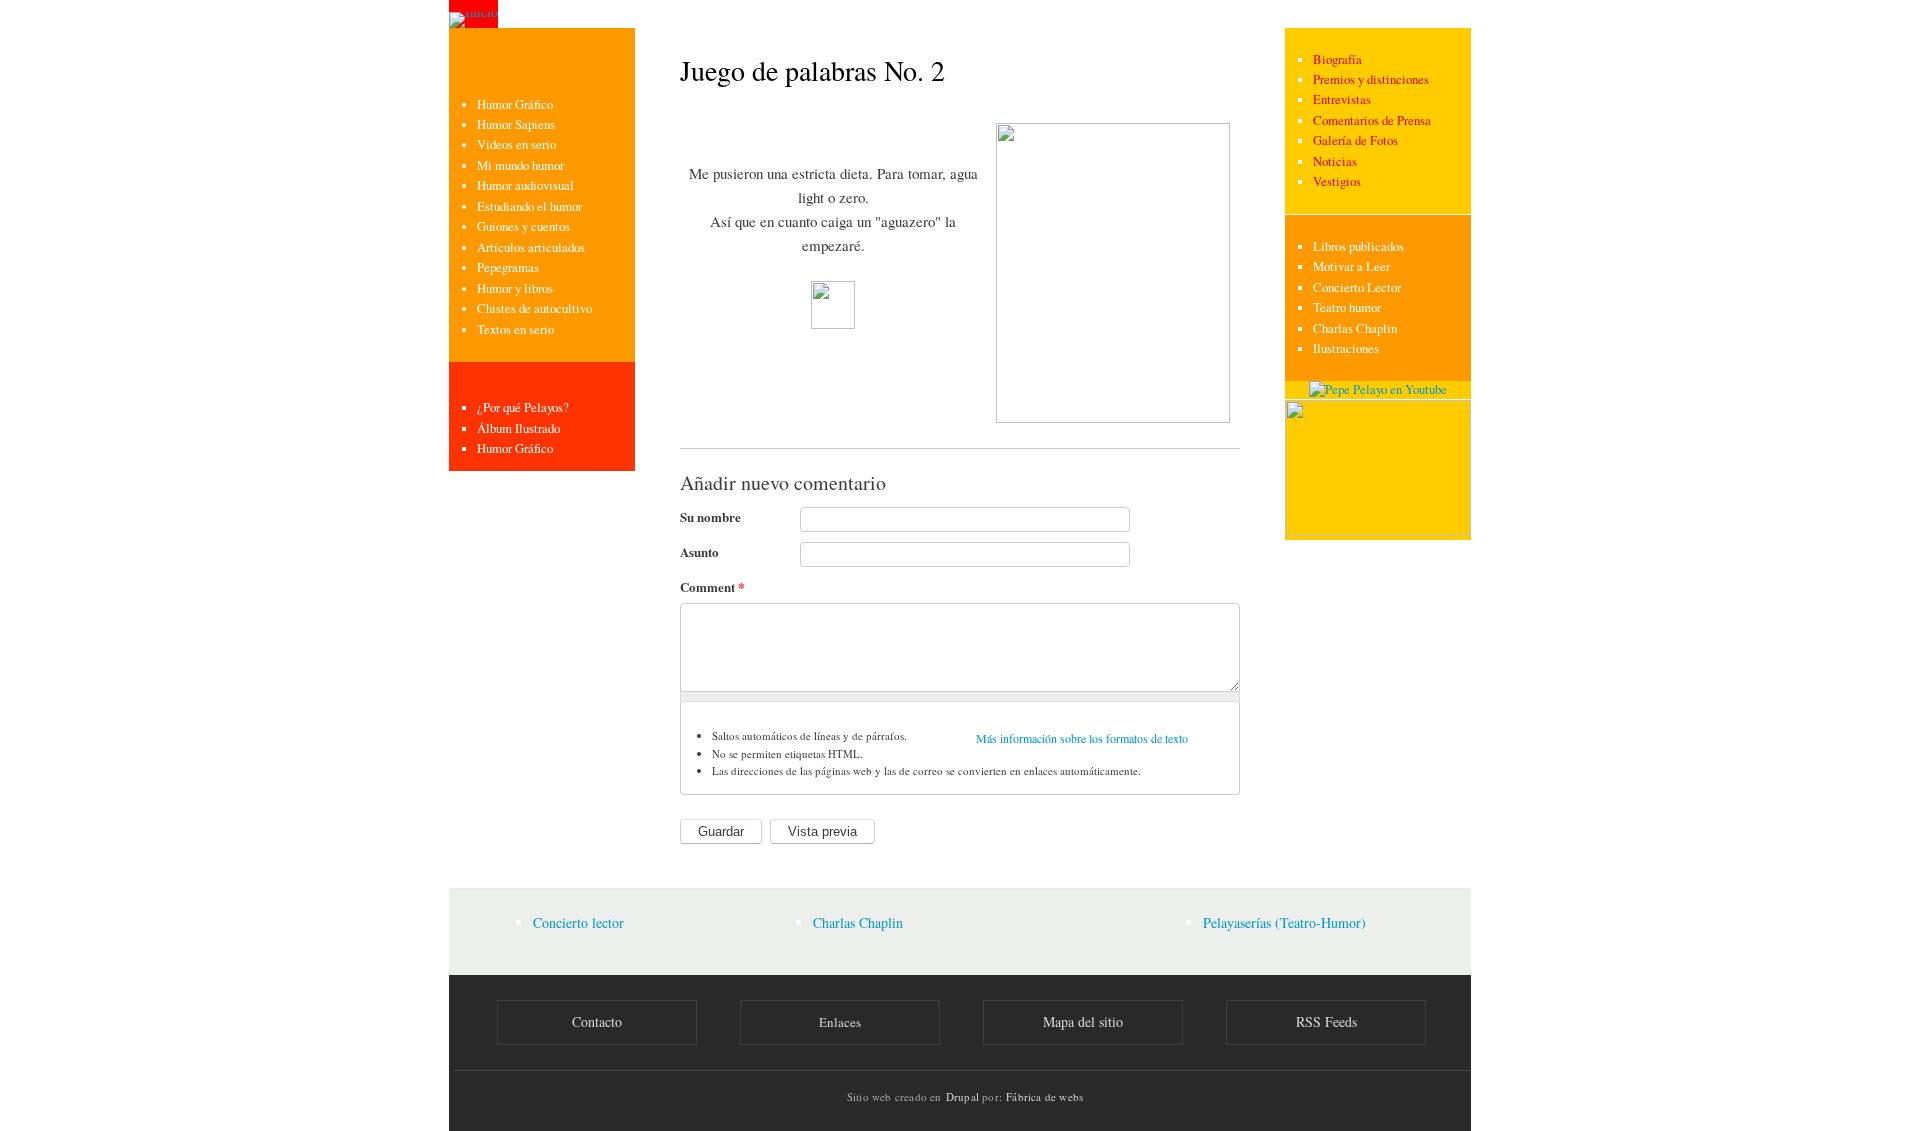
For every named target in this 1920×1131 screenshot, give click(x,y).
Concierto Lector (1357, 287)
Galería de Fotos (1355, 140)
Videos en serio (516, 144)
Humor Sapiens (516, 124)
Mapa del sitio (1083, 1021)
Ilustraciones (1346, 348)
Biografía (1337, 59)
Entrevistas (1342, 99)
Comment (712, 586)
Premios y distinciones (1371, 79)
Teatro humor (1347, 307)
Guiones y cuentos (523, 226)
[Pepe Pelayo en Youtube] (1378, 389)
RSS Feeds (1326, 1021)
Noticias (1335, 161)
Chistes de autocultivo (534, 308)
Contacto (597, 1021)
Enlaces (840, 1022)
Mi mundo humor (520, 165)
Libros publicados (1358, 246)
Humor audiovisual (525, 185)
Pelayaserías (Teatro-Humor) (1284, 922)
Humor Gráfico (515, 104)
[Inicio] (473, 14)
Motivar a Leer (1351, 266)
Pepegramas (508, 267)
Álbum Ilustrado (518, 428)
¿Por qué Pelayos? (523, 407)
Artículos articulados (531, 247)
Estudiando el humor (529, 206)
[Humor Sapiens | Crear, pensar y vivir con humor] (1378, 530)
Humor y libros (515, 288)
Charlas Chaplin (1355, 328)
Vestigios (1337, 181)
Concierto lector (578, 922)
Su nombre (710, 516)
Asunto (699, 551)
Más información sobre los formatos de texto (1082, 738)
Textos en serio (515, 329)
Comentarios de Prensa (1372, 120)
